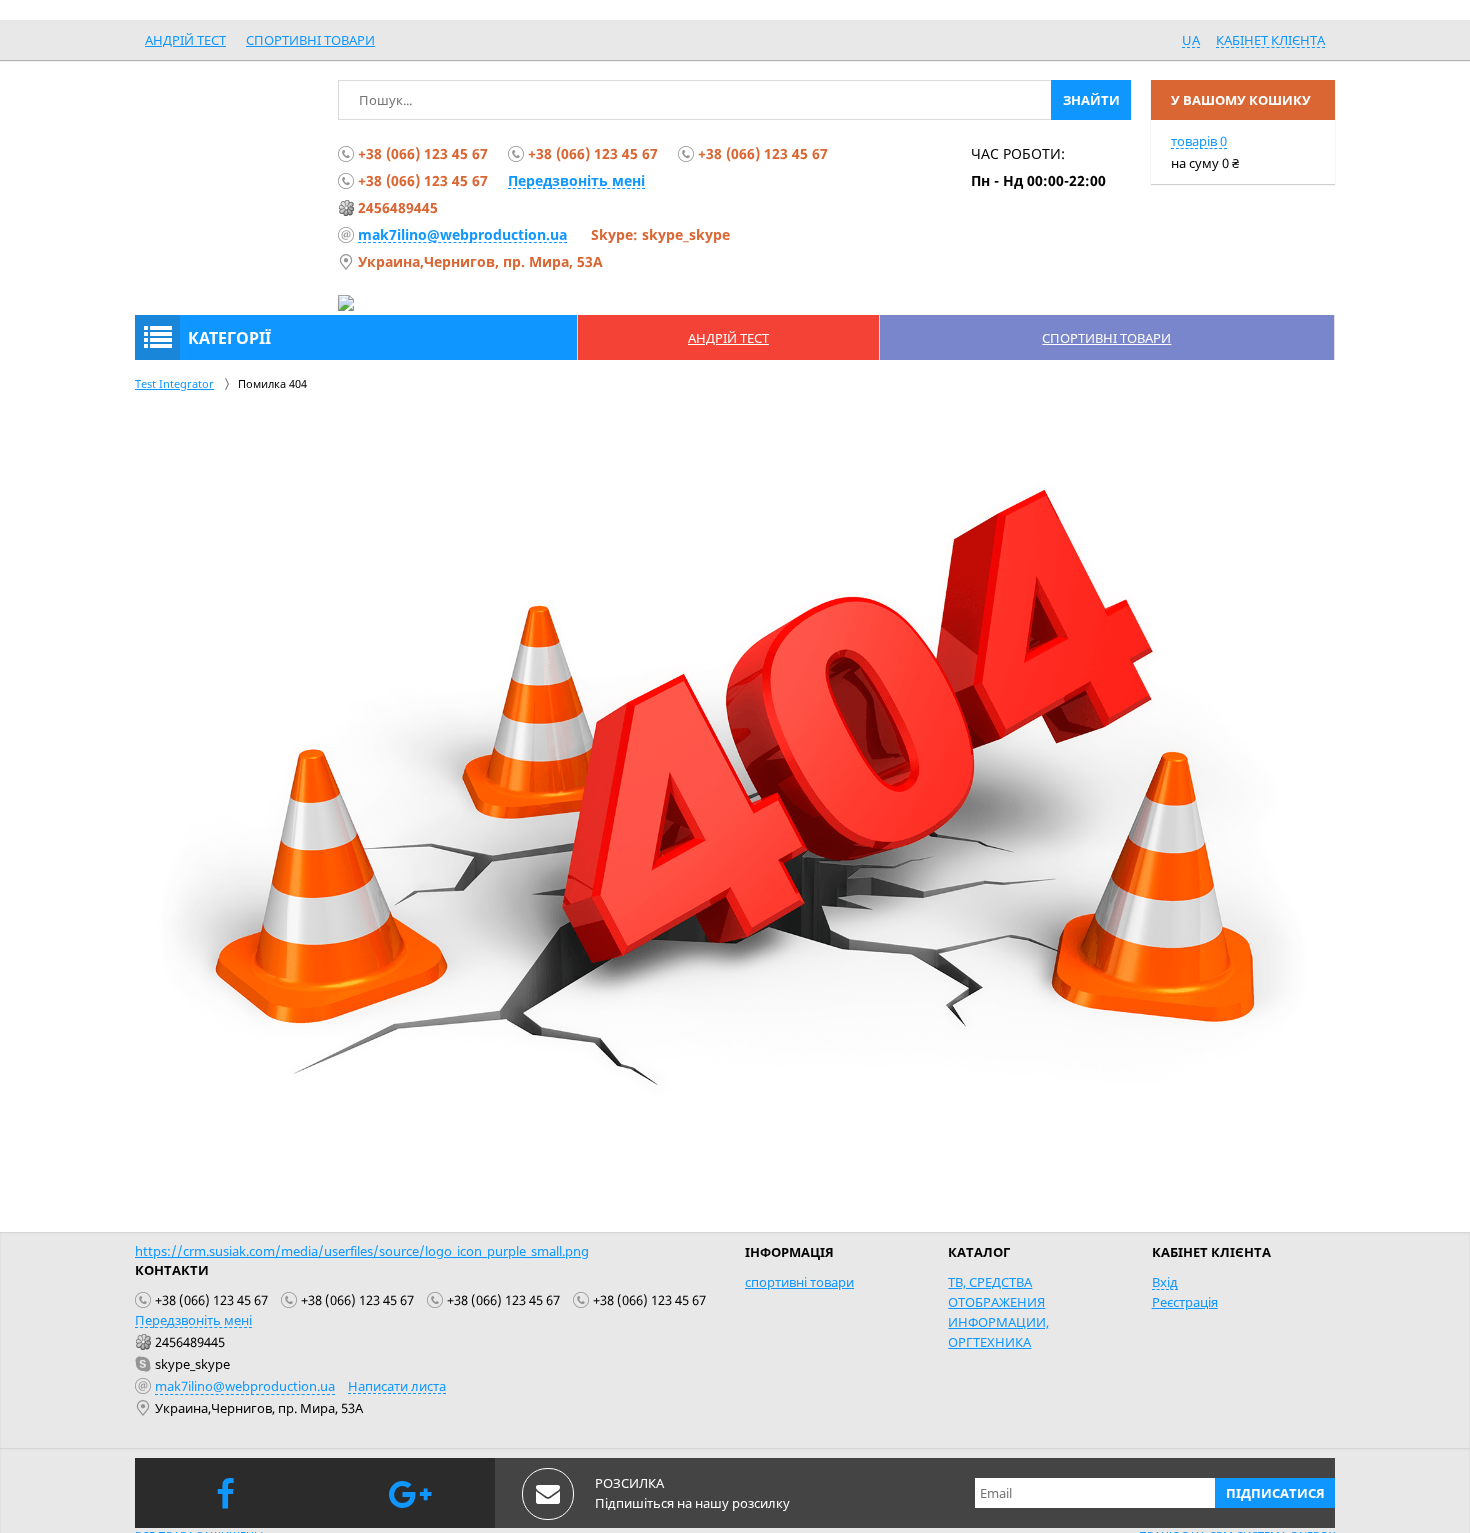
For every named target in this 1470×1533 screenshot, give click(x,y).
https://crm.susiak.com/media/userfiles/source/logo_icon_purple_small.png (362, 1251)
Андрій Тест (185, 40)
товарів (1199, 141)
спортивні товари (310, 40)
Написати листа (397, 1386)
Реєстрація (1185, 1302)
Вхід (1165, 1282)
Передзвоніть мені (576, 180)
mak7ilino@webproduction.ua (462, 234)
